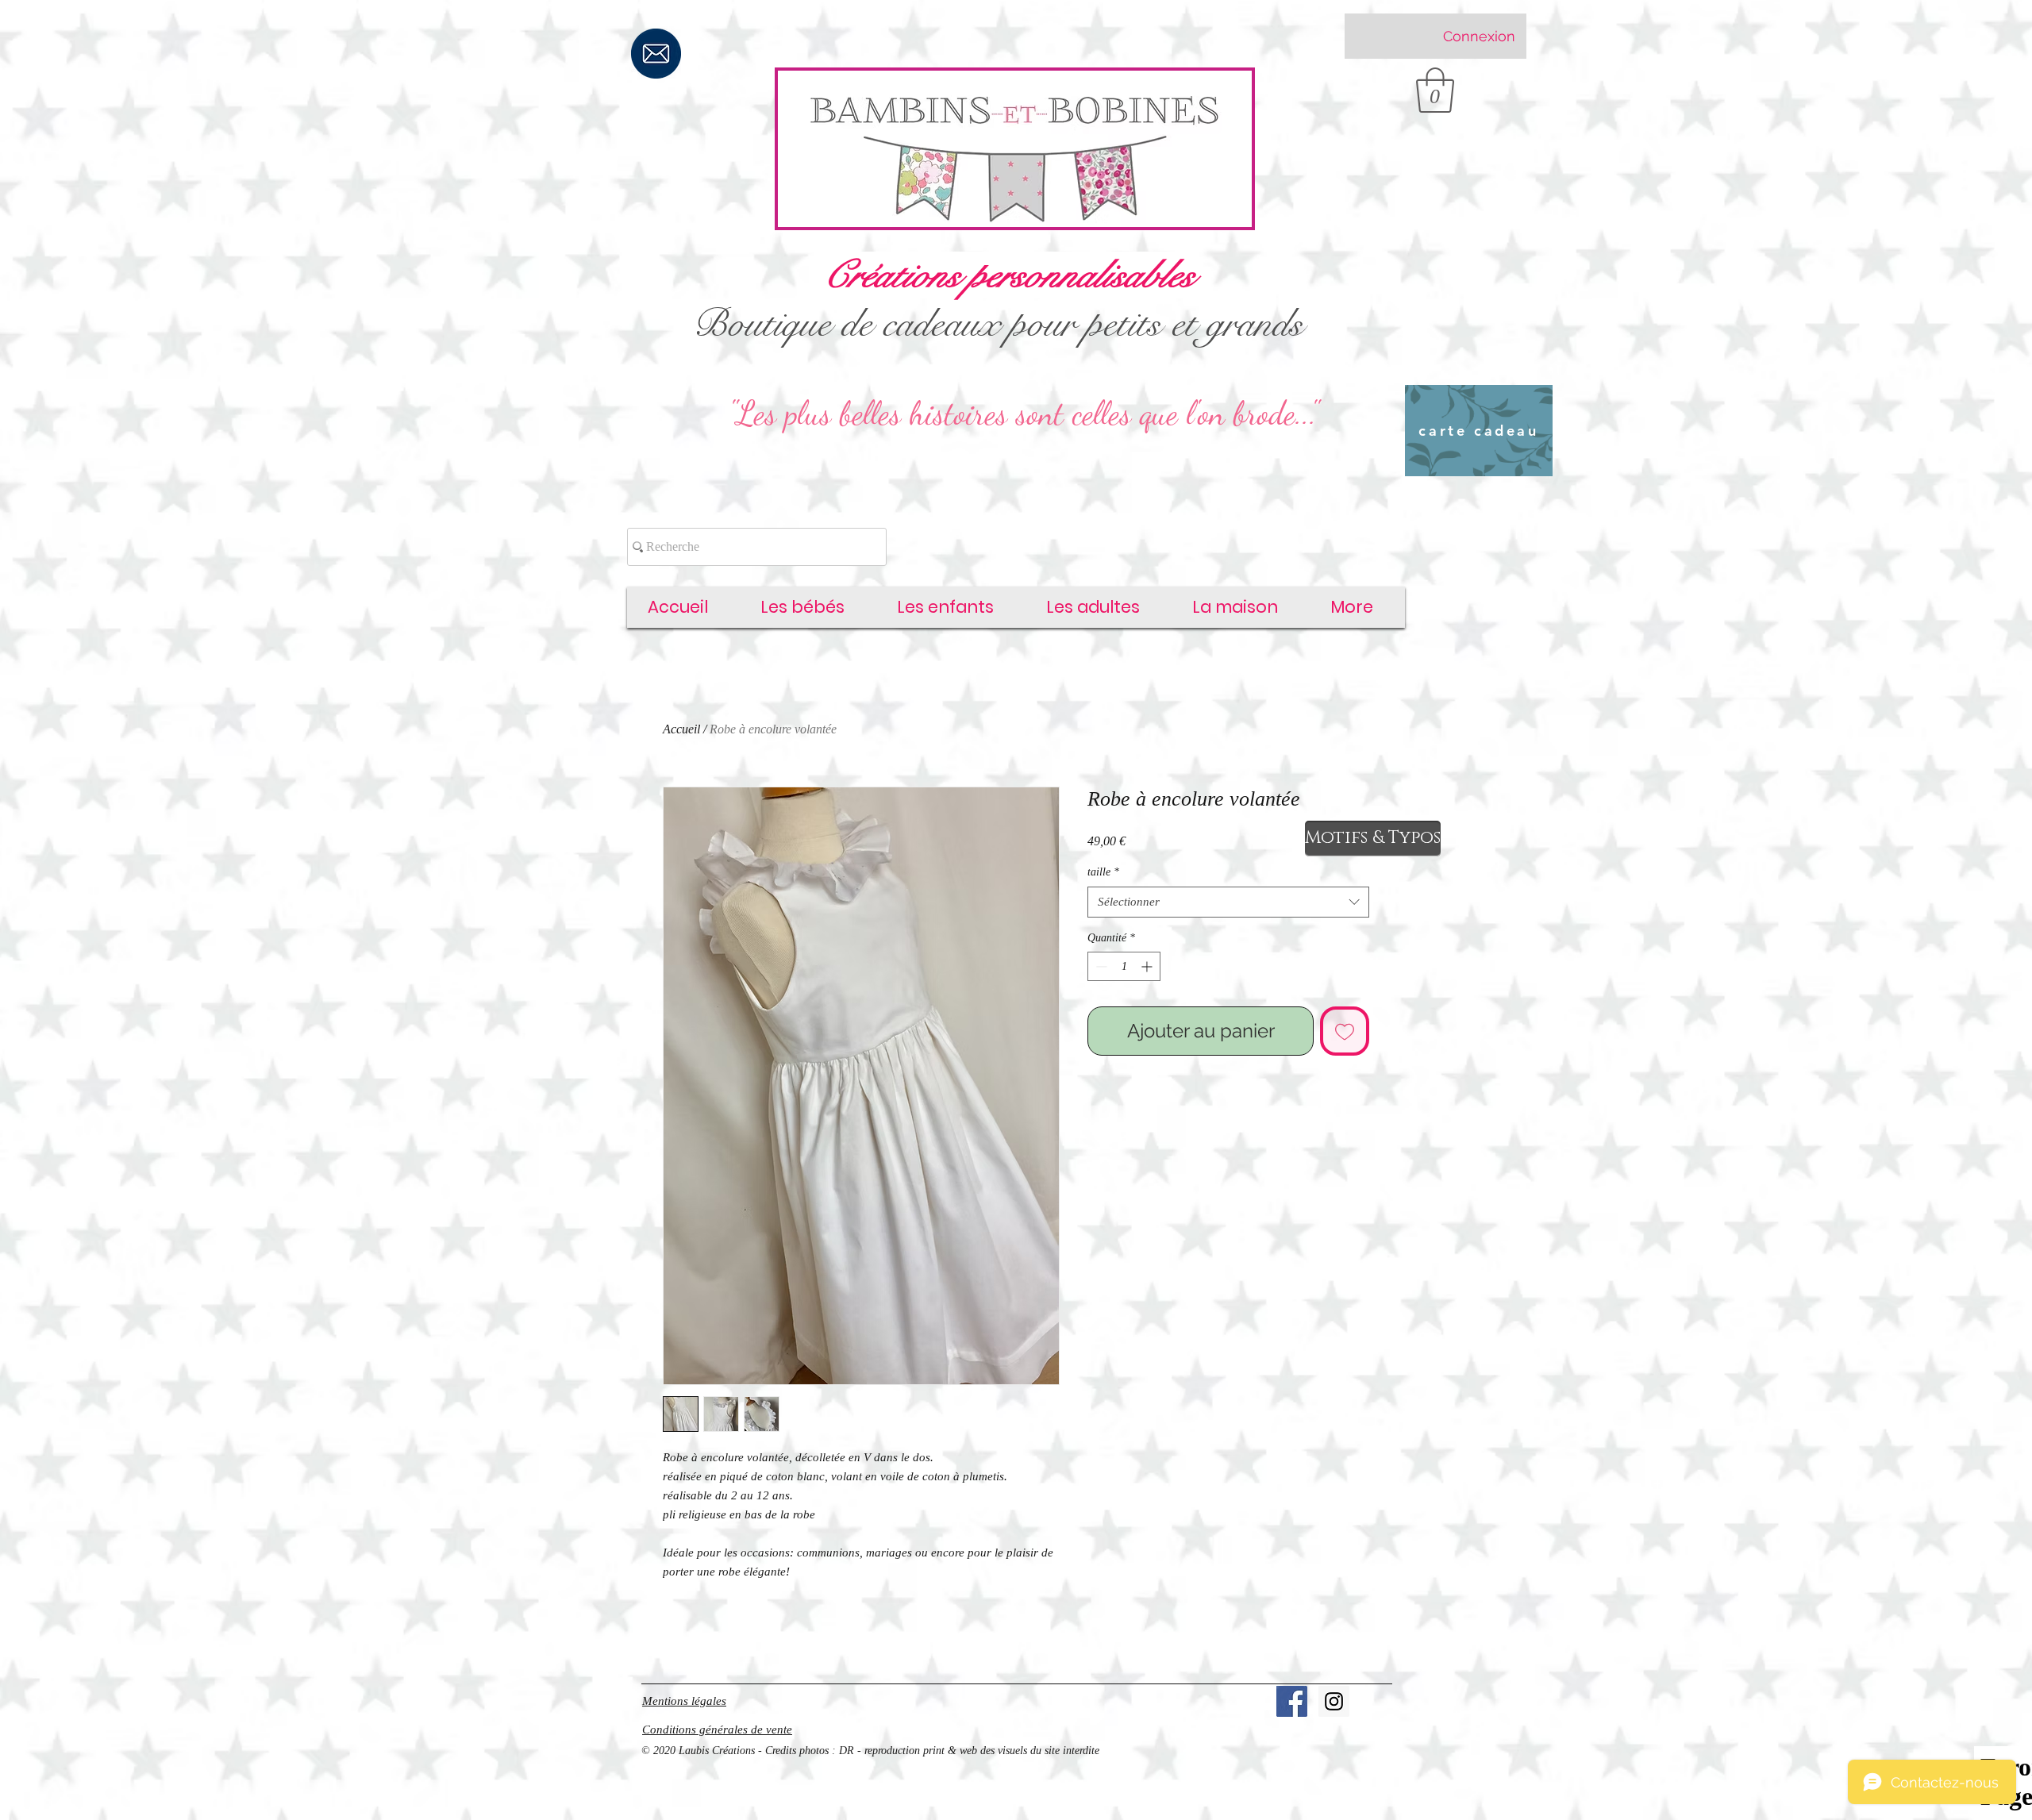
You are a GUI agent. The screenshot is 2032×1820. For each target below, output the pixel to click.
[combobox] (1228, 902)
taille (1103, 872)
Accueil (681, 729)
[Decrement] (1100, 966)
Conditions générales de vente (717, 1730)
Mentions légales (684, 1701)
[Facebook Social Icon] (1292, 1701)
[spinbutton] (1124, 966)
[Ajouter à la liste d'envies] (1345, 1031)
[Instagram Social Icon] (1334, 1701)
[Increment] (1148, 966)
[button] (1435, 90)
